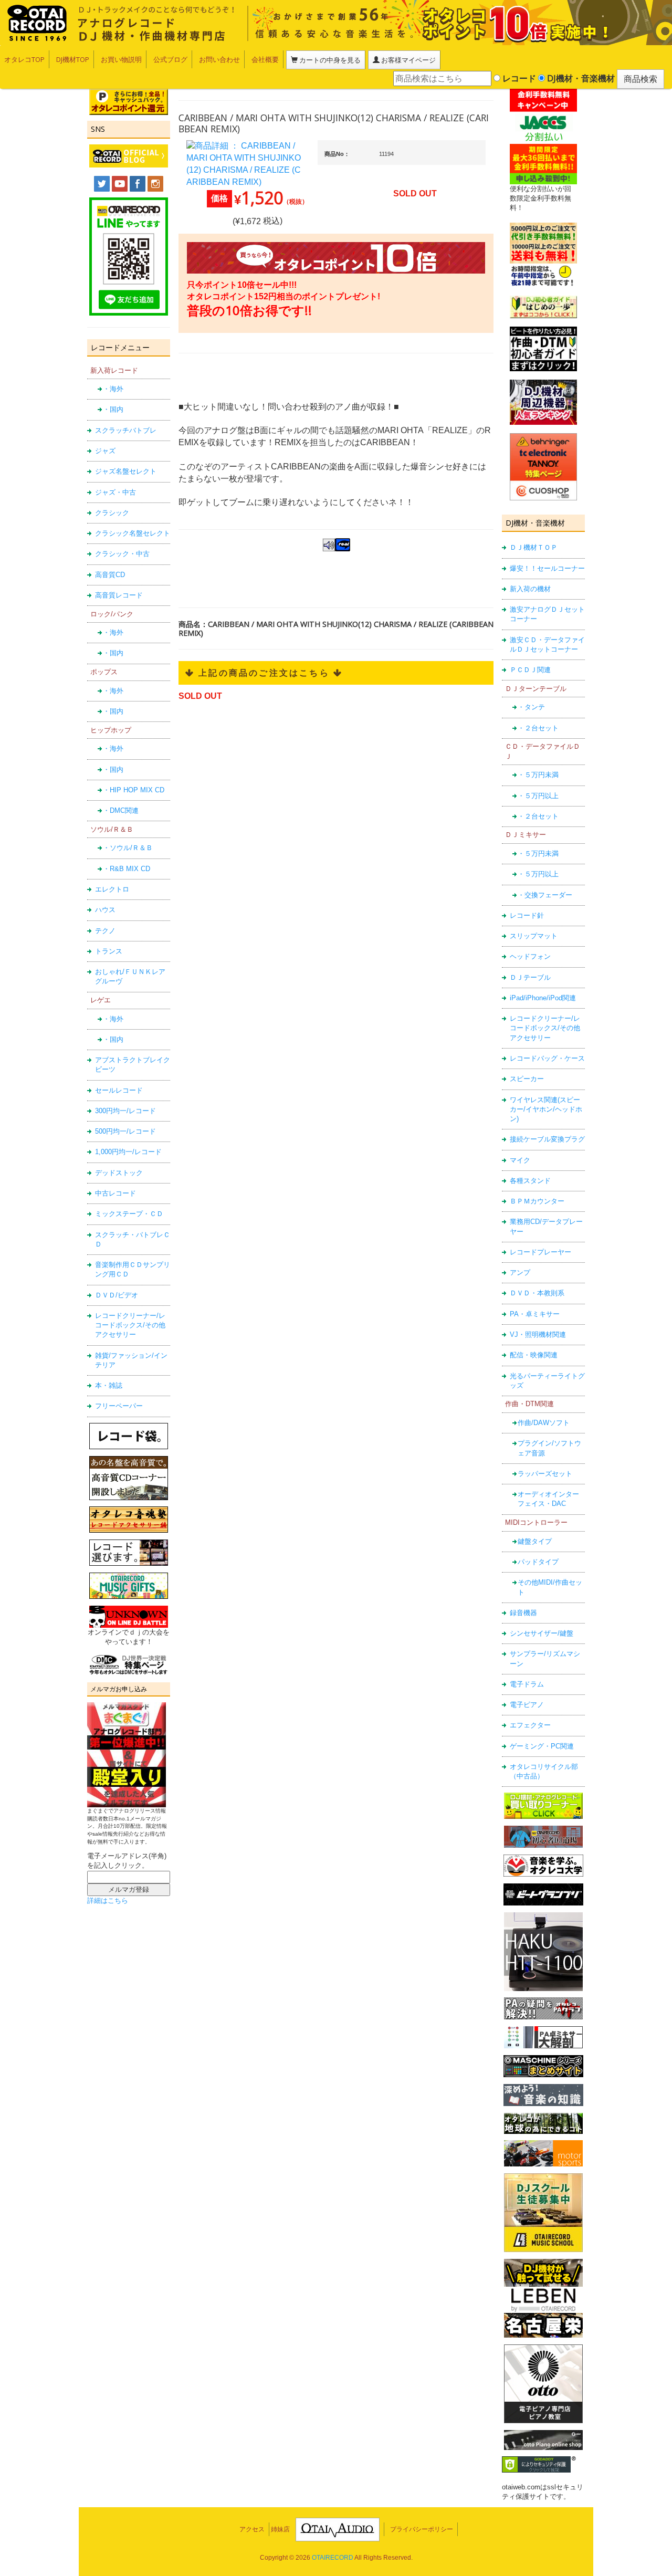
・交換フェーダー (545, 895)
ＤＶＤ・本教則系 (537, 1293)
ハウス (105, 910)
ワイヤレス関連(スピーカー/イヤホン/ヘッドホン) (546, 1109)
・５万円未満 (538, 775)
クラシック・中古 (122, 554)
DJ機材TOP (73, 59)
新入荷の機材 (530, 589)
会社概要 (265, 59)
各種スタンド (530, 1181)
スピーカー (527, 1079)
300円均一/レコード (125, 1111)
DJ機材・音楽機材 (580, 78)
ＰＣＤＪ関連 (530, 670)
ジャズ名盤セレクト (126, 471)
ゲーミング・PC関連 (542, 1746)
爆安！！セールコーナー (547, 568)
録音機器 (523, 1613)
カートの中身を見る (329, 60)
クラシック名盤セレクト (133, 533)
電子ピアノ (527, 1705)
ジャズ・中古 (115, 492)
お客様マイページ (408, 60)
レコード (518, 78)
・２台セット (538, 728)
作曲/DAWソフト (544, 1423)
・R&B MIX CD (127, 869)
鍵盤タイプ (535, 1541)
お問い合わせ (219, 59)
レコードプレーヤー (540, 1252)
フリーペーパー (119, 1406)
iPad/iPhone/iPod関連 (543, 998)
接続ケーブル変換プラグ (547, 1139)
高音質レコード (119, 595)
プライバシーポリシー (422, 2529)
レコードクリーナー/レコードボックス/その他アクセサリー (130, 1325)
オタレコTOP (24, 59)
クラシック (112, 513)
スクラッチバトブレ (126, 430)
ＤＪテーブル (530, 977)
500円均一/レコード (125, 1131)
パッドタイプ (538, 1562)
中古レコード (115, 1193)
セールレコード (119, 1090)
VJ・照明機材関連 (538, 1334)
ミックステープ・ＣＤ (129, 1214)
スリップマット (534, 936)
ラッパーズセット (545, 1474)
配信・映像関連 (534, 1355)
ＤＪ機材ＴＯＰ (534, 547)
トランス (109, 951)
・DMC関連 (121, 810)
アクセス (252, 2529)
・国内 (113, 409)
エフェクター (530, 1725)
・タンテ (531, 707)
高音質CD (110, 575)
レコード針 (527, 915)
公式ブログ (170, 59)
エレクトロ (112, 889)
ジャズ (105, 451)
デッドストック (119, 1173)
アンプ (520, 1273)
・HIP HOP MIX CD (134, 790)
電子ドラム (527, 1684)
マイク (520, 1160)
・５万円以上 (538, 796)
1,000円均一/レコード (128, 1152)
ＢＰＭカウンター (537, 1201)
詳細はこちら (108, 1900)
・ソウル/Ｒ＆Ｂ (128, 848)
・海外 (113, 389)
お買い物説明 (121, 59)
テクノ (105, 931)
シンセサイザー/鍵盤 (542, 1633)
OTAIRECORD (333, 2558)
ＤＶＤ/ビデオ (117, 1295)
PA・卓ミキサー (535, 1314)
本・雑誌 (109, 1385)
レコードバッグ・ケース (547, 1058)
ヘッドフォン (530, 956)
